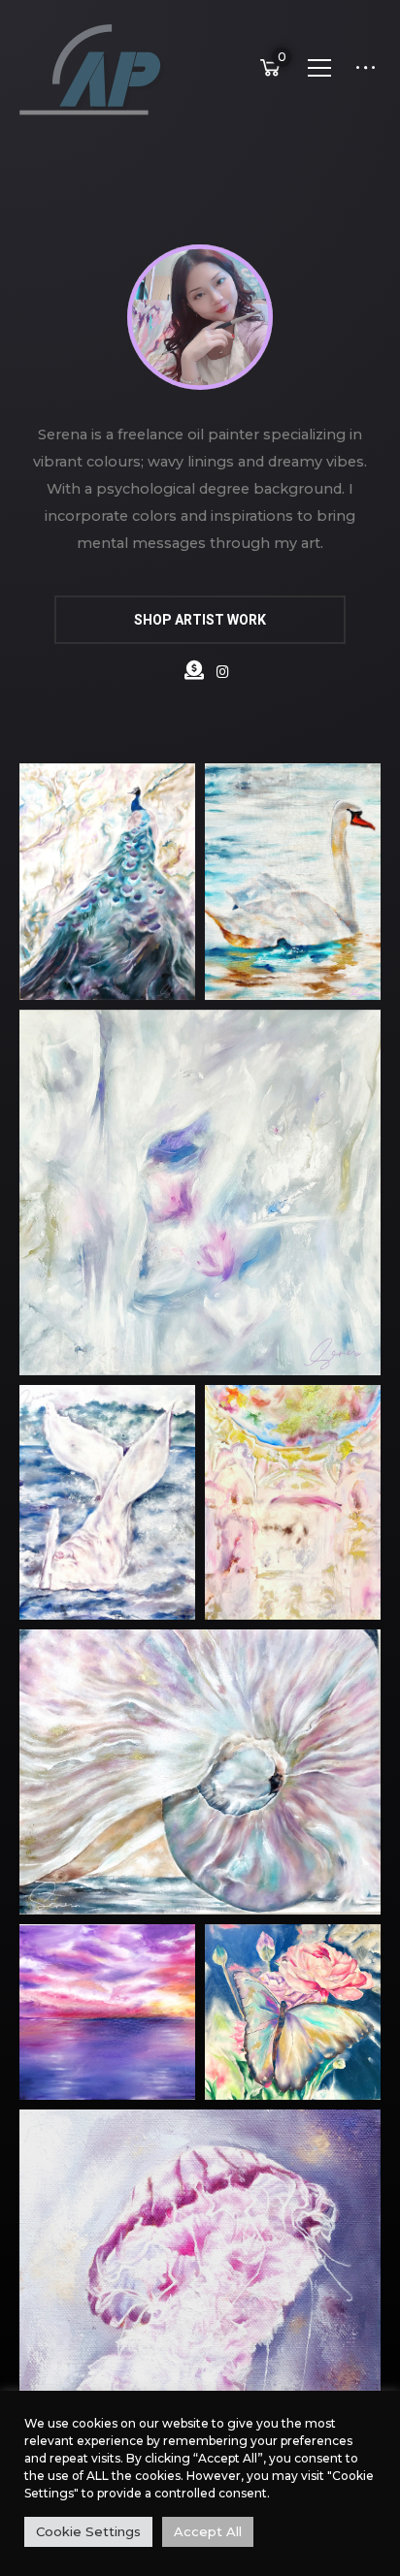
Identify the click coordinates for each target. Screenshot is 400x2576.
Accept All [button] (208, 2531)
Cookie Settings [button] (88, 2531)
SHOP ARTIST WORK (200, 620)
